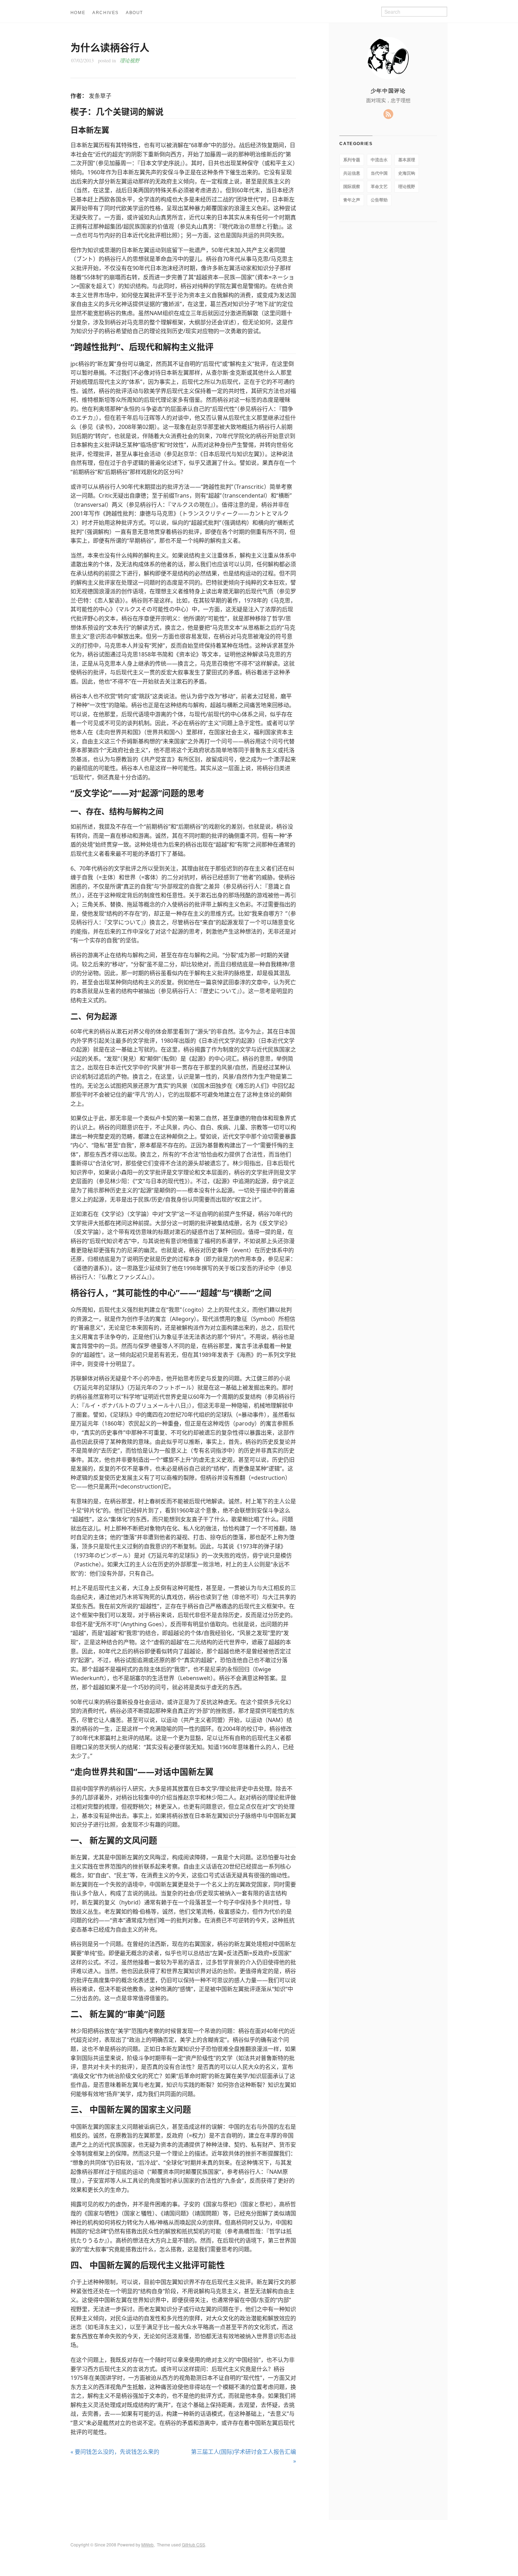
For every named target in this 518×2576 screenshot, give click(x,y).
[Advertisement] (183, 2492)
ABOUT (134, 13)
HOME (78, 13)
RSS (388, 114)
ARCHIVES (106, 13)
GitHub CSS (193, 2544)
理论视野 (130, 60)
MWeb (147, 2544)
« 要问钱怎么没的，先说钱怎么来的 (115, 2452)
